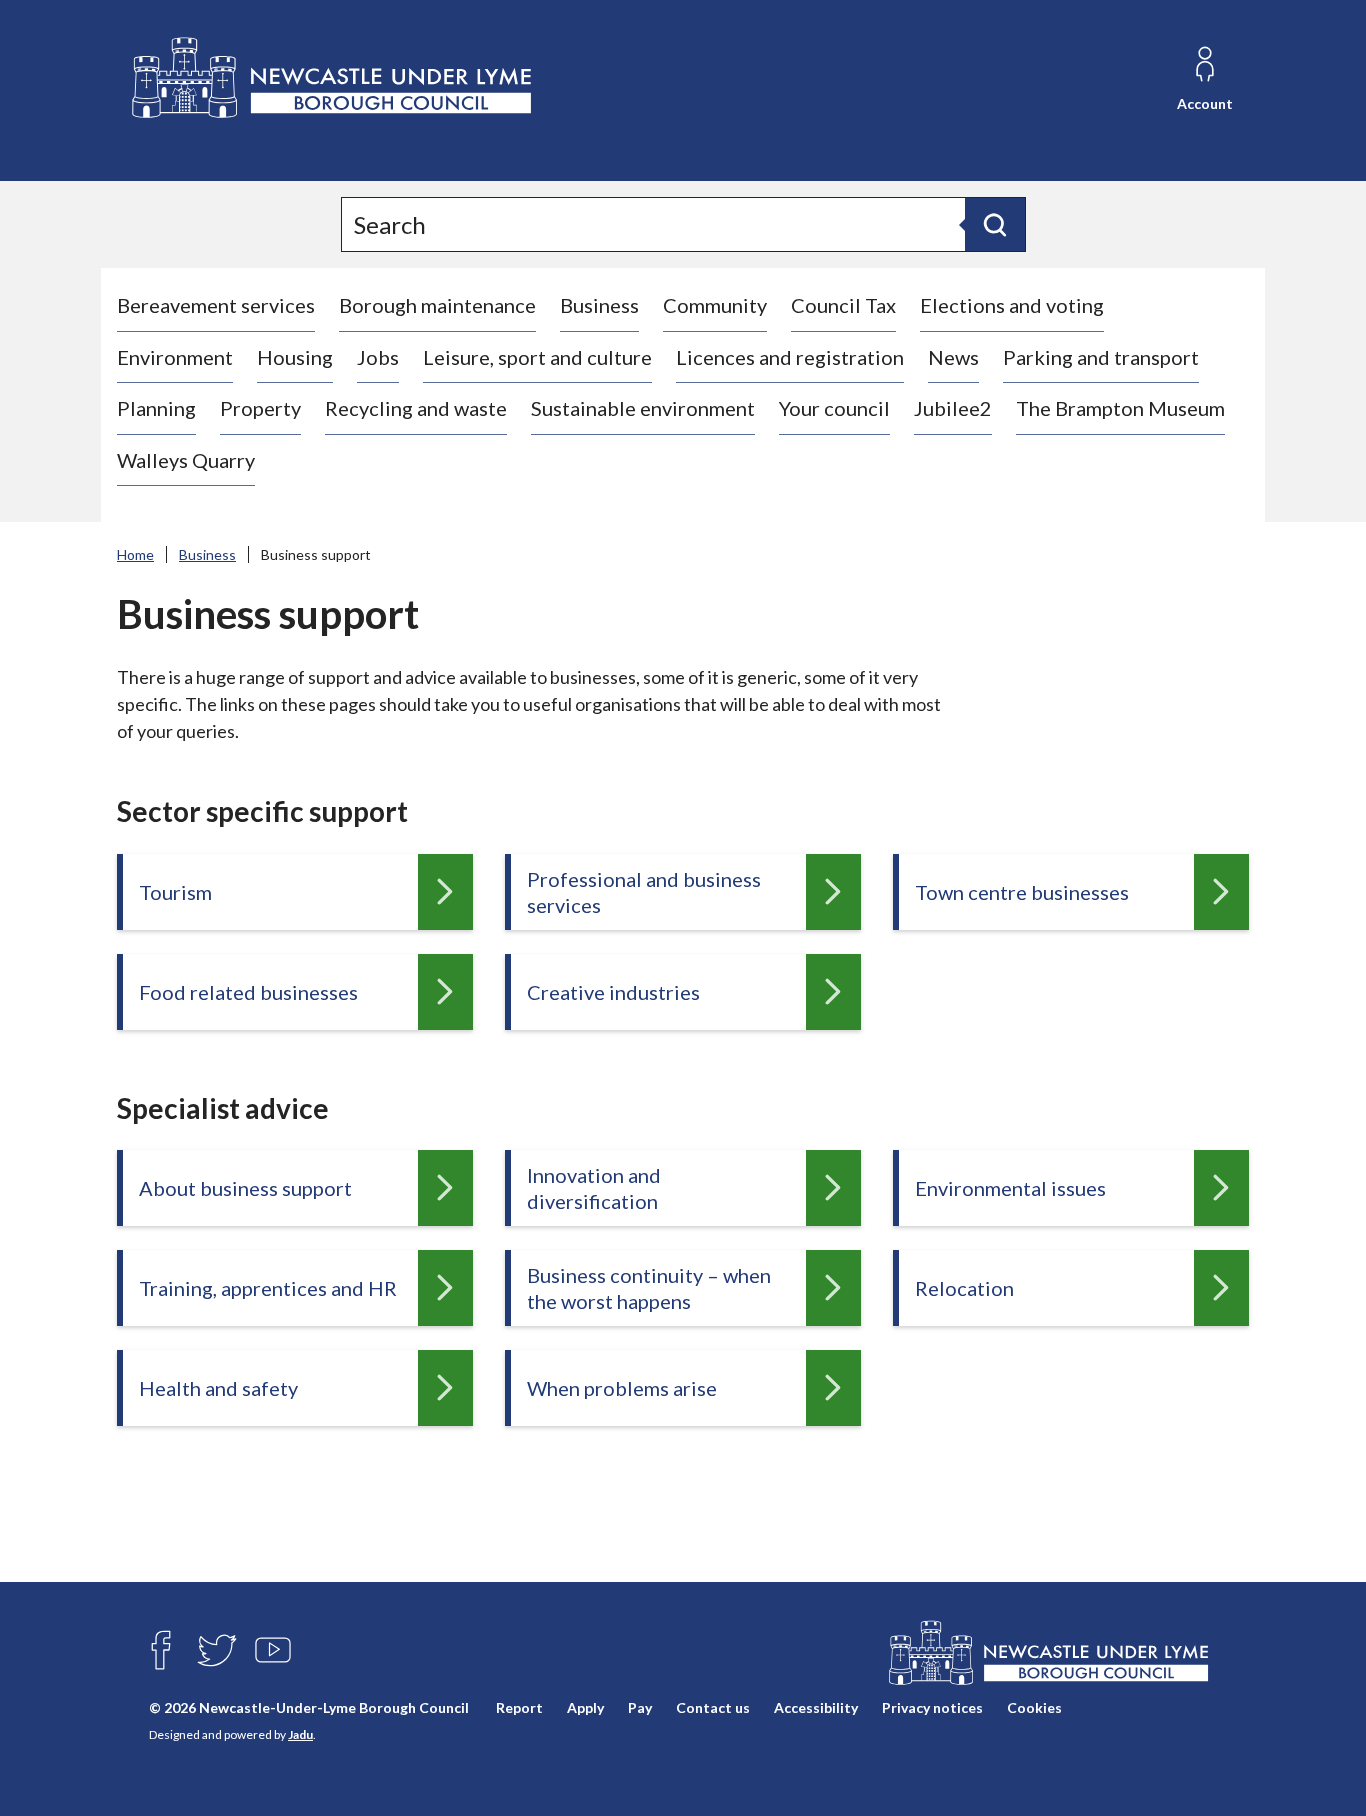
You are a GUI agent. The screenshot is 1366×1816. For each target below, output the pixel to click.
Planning (156, 408)
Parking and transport (1101, 357)
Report (519, 1707)
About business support (245, 1188)
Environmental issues (1010, 1188)
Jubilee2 (953, 408)
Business (599, 305)
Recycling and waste (416, 408)
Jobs (378, 357)
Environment (175, 357)
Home (135, 554)
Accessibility (816, 1707)
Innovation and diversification (594, 1188)
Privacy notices (932, 1707)
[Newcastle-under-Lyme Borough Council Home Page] (329, 78)
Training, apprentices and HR (268, 1288)
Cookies (1034, 1707)
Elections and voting (1012, 305)
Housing (295, 357)
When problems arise (622, 1388)
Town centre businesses (1022, 892)
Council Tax (843, 305)
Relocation (964, 1288)
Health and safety (218, 1388)
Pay (640, 1707)
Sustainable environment (643, 408)
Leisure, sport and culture (537, 357)
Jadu (300, 1734)
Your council (834, 408)
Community (715, 305)
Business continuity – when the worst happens (649, 1288)
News (953, 357)
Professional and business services (644, 892)
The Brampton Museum (1120, 408)
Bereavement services (216, 305)
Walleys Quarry (186, 460)
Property (260, 408)
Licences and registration (790, 357)
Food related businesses (248, 992)
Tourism (175, 892)
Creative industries (613, 992)
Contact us (713, 1707)
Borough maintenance (437, 305)
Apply (585, 1707)
